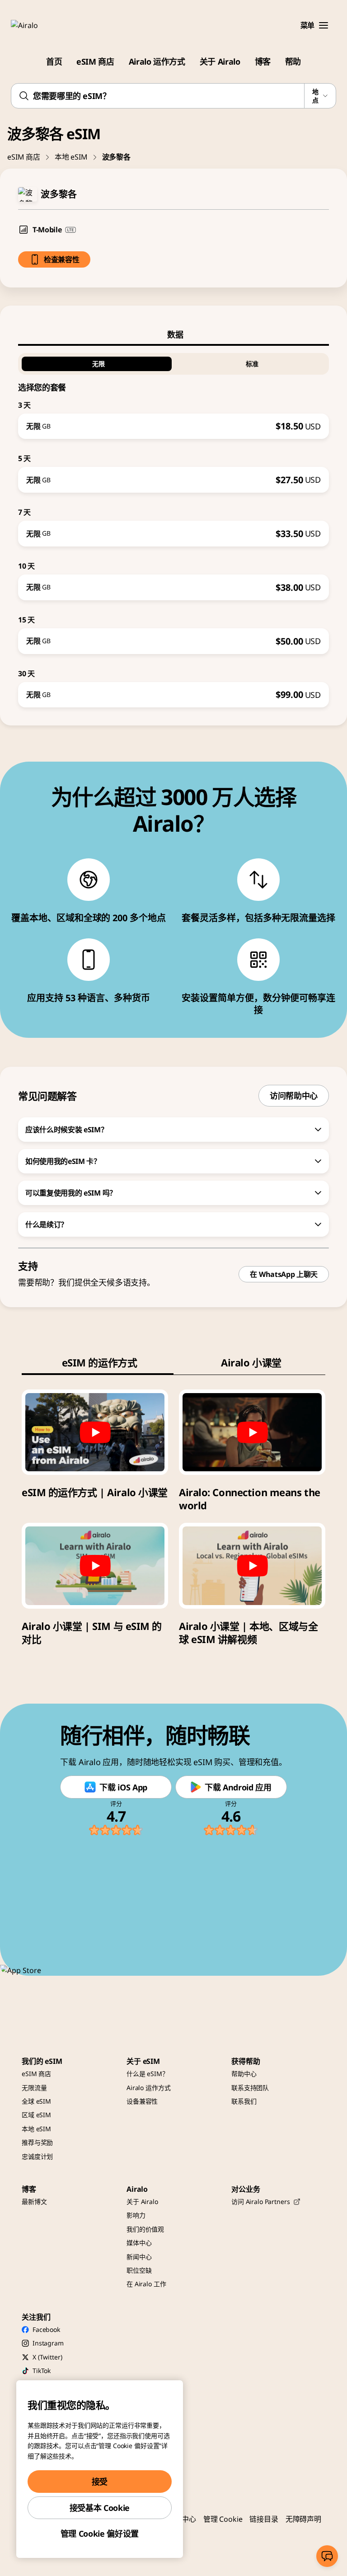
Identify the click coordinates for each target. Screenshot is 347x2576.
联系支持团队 (250, 2088)
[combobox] (173, 96)
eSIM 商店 (95, 61)
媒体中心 (139, 2243)
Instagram (48, 2343)
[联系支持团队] (327, 2556)
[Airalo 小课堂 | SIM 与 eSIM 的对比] (95, 1566)
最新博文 (34, 2202)
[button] (324, 25)
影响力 (136, 2215)
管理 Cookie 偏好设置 (100, 2534)
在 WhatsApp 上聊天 (284, 1274)
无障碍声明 (303, 2519)
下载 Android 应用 (238, 1787)
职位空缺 (139, 2270)
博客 (263, 61)
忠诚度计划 (37, 2156)
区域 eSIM (36, 2115)
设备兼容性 (142, 2101)
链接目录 (264, 2519)
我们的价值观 (145, 2229)
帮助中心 (244, 2074)
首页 (54, 61)
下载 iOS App (123, 1787)
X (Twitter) (47, 2357)
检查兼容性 (61, 259)
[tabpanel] (173, 527)
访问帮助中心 (294, 1096)
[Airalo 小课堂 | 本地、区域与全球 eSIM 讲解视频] (252, 1566)
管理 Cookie (223, 2519)
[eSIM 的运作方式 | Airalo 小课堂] (95, 1432)
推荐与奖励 (37, 2142)
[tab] (173, 334)
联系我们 (244, 2101)
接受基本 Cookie (100, 2508)
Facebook (46, 2329)
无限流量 (34, 2088)
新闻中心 (139, 2257)
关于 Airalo (220, 61)
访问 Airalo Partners (260, 2202)
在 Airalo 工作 (146, 2284)
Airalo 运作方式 (157, 61)
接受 (100, 2482)
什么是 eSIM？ (148, 2074)
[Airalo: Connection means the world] (252, 1432)
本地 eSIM (71, 157)
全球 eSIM (36, 2101)
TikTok (42, 2371)
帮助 (293, 61)
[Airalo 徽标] (38, 25)
